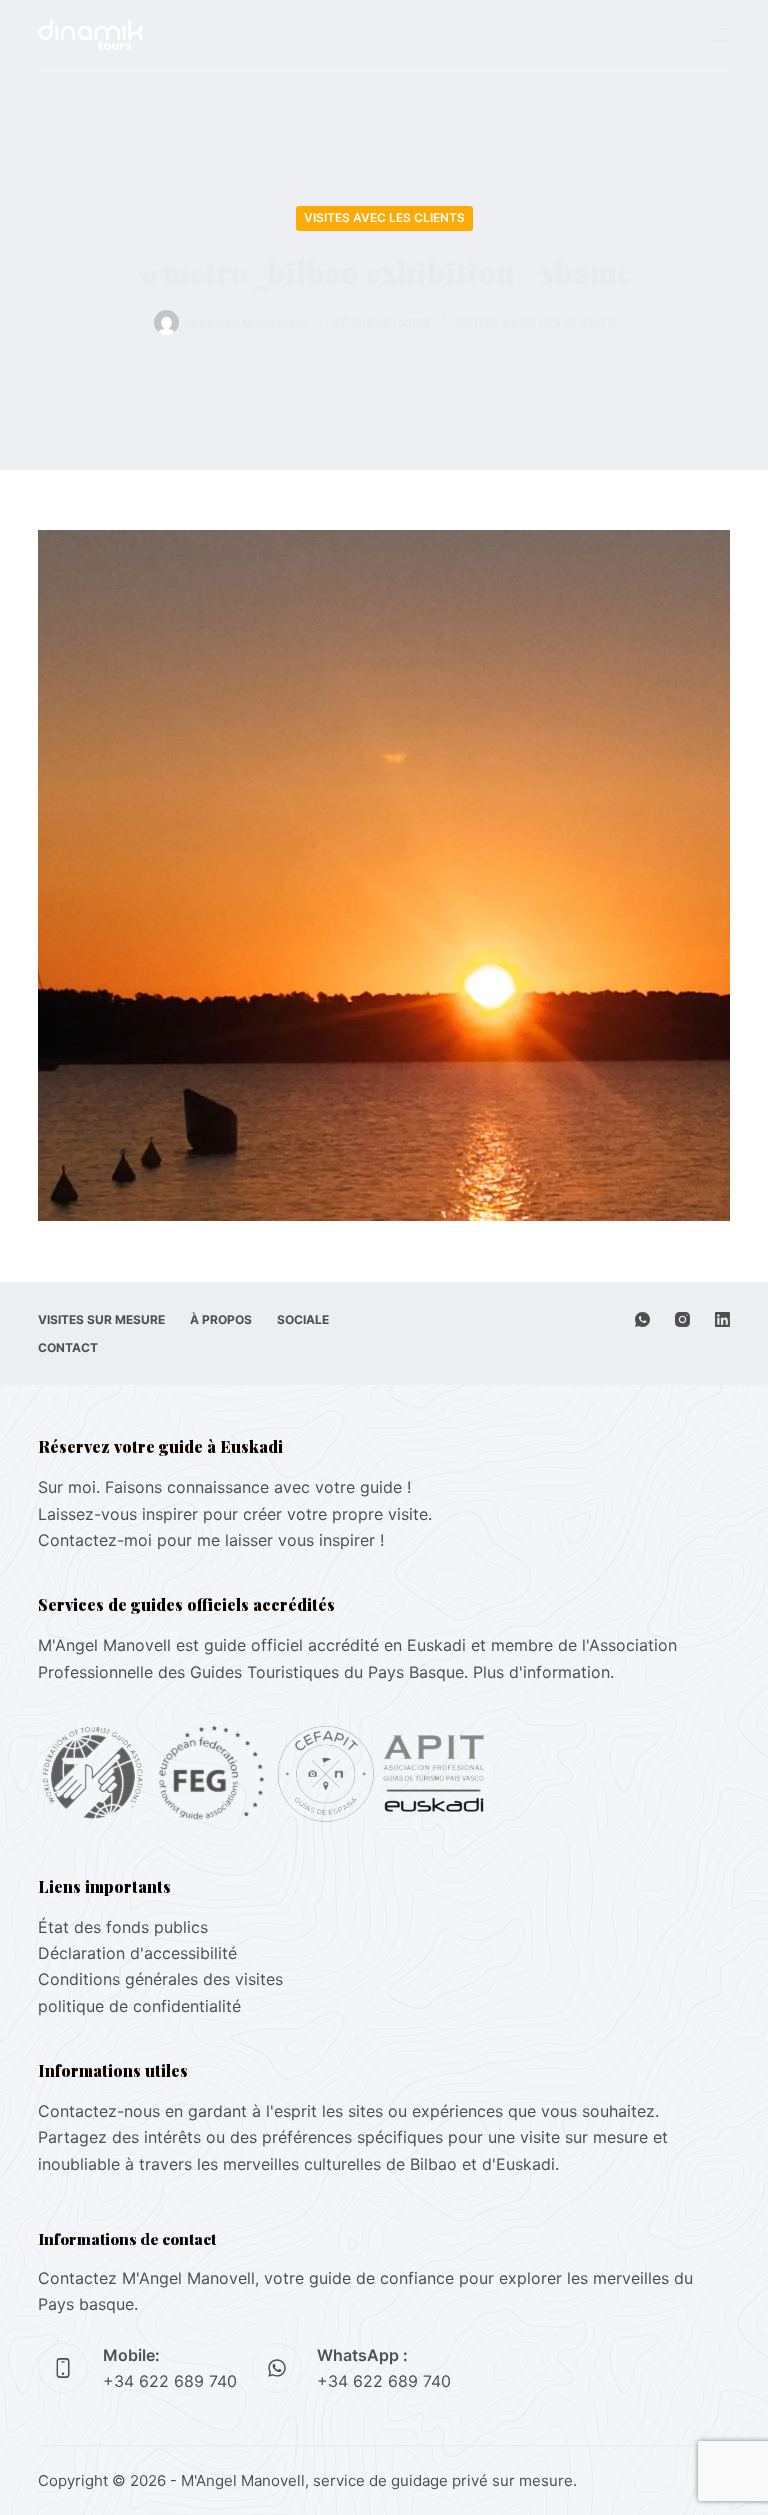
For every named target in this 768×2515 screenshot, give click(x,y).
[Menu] (721, 35)
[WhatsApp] (642, 1319)
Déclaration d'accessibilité (137, 1953)
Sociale (303, 1319)
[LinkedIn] (722, 1319)
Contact (68, 1347)
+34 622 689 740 (170, 2381)
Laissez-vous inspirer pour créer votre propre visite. (235, 1514)
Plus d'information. (543, 1672)
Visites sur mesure (101, 1319)
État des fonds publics (123, 1927)
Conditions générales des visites (160, 1979)
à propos (221, 1319)
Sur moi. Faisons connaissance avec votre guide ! (224, 1487)
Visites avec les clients (384, 217)
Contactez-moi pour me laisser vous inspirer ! (211, 1540)
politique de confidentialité (139, 2006)
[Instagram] (682, 1319)
